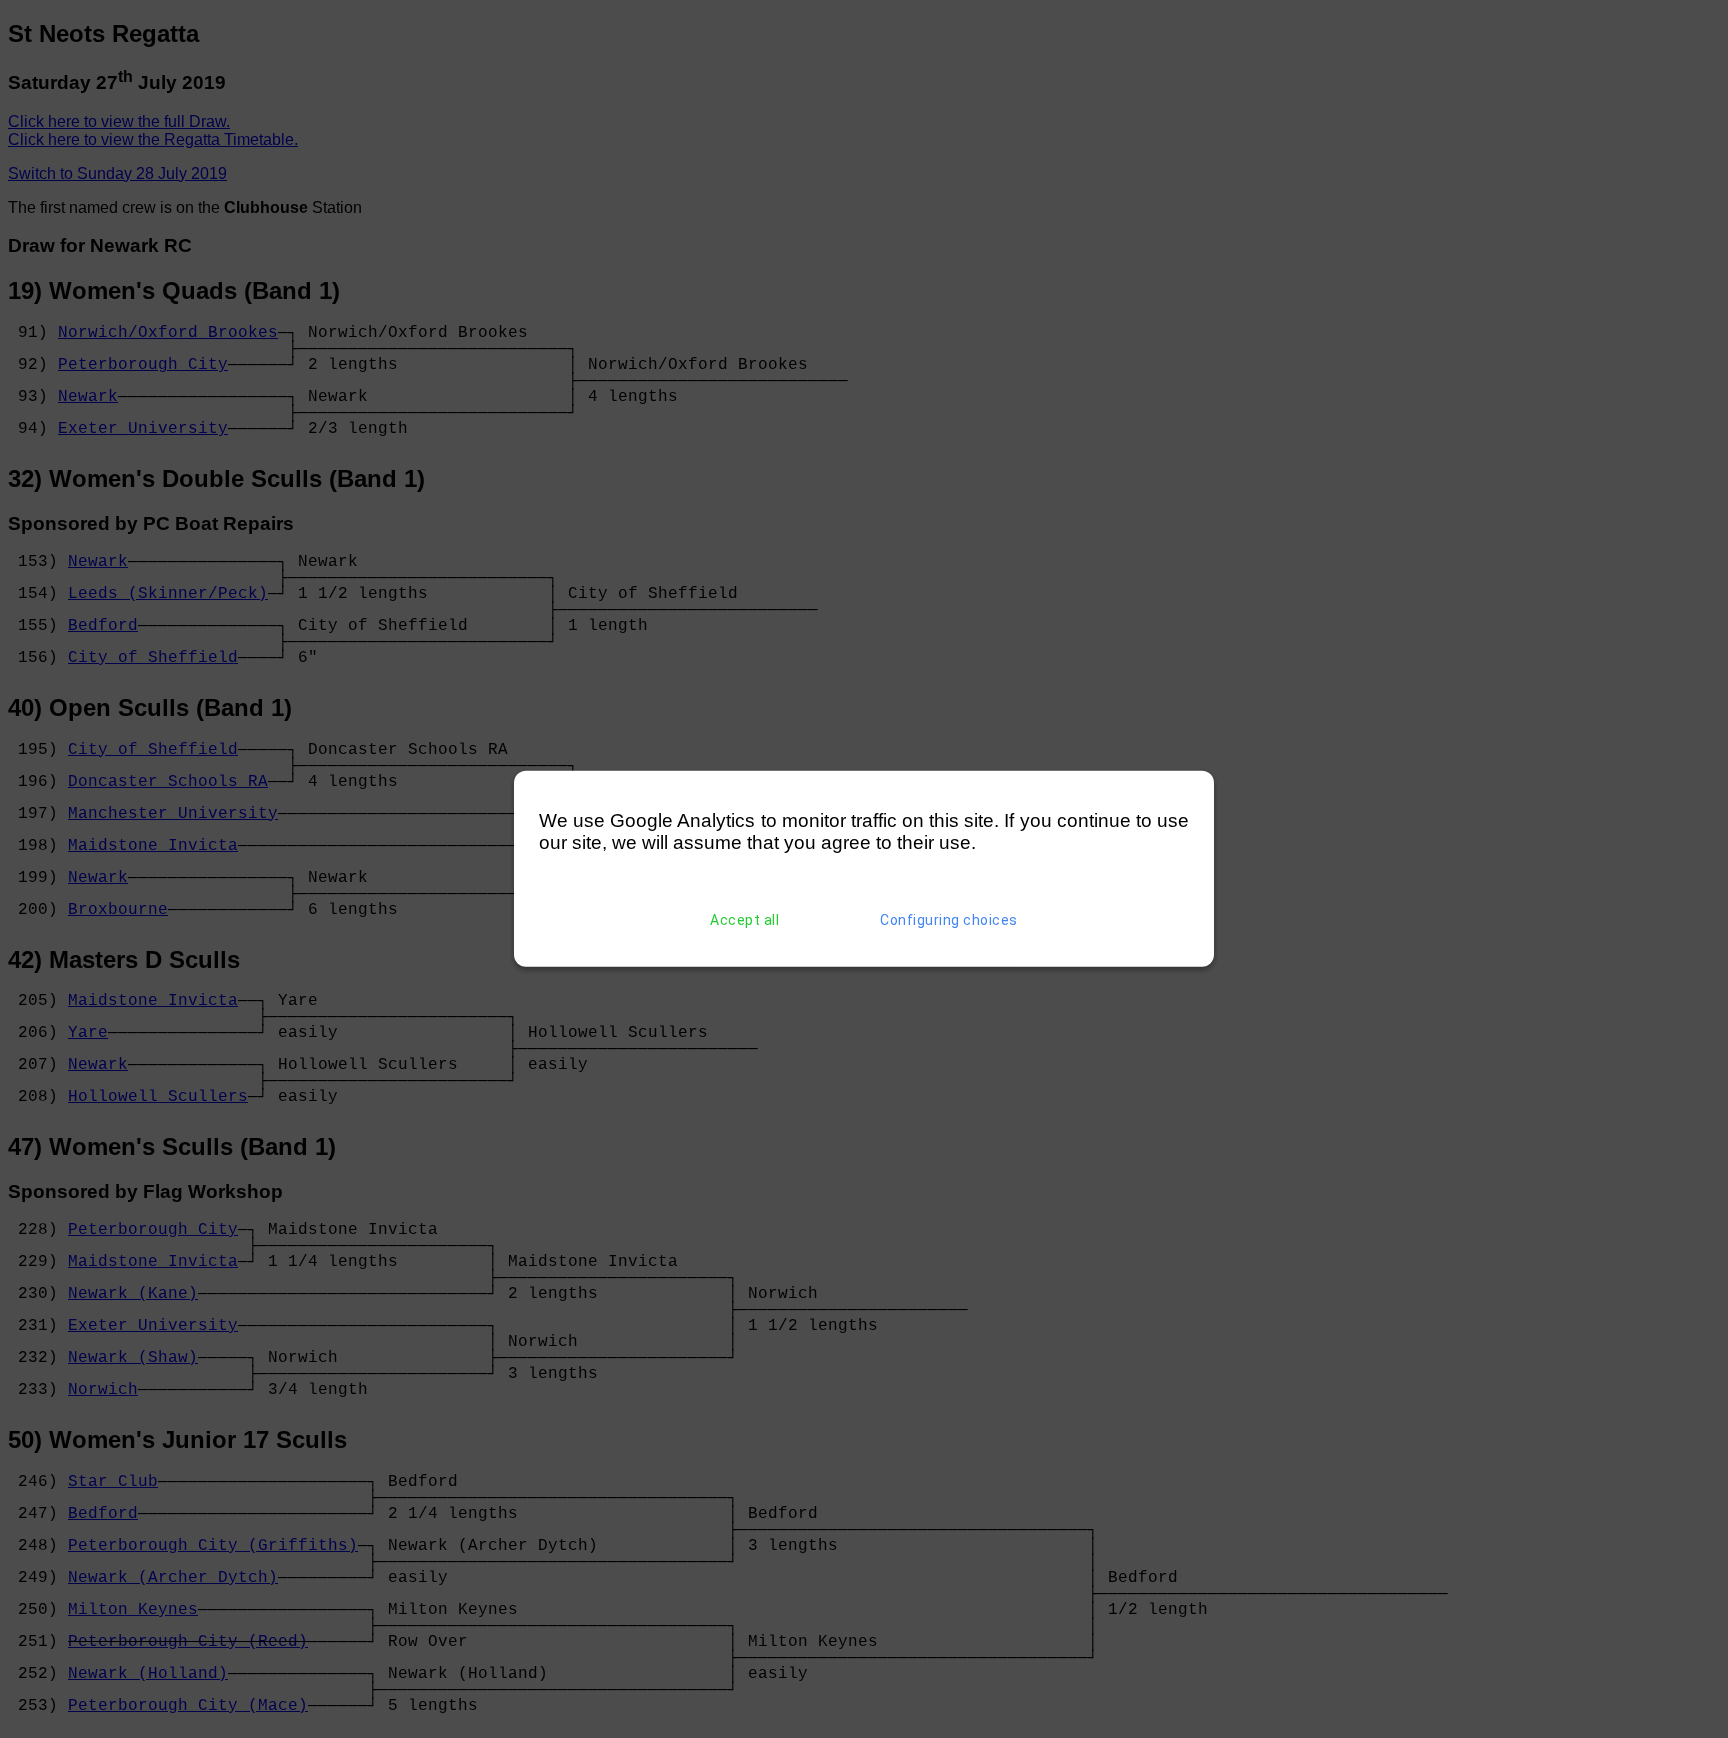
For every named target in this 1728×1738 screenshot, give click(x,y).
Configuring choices (949, 920)
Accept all (744, 920)
